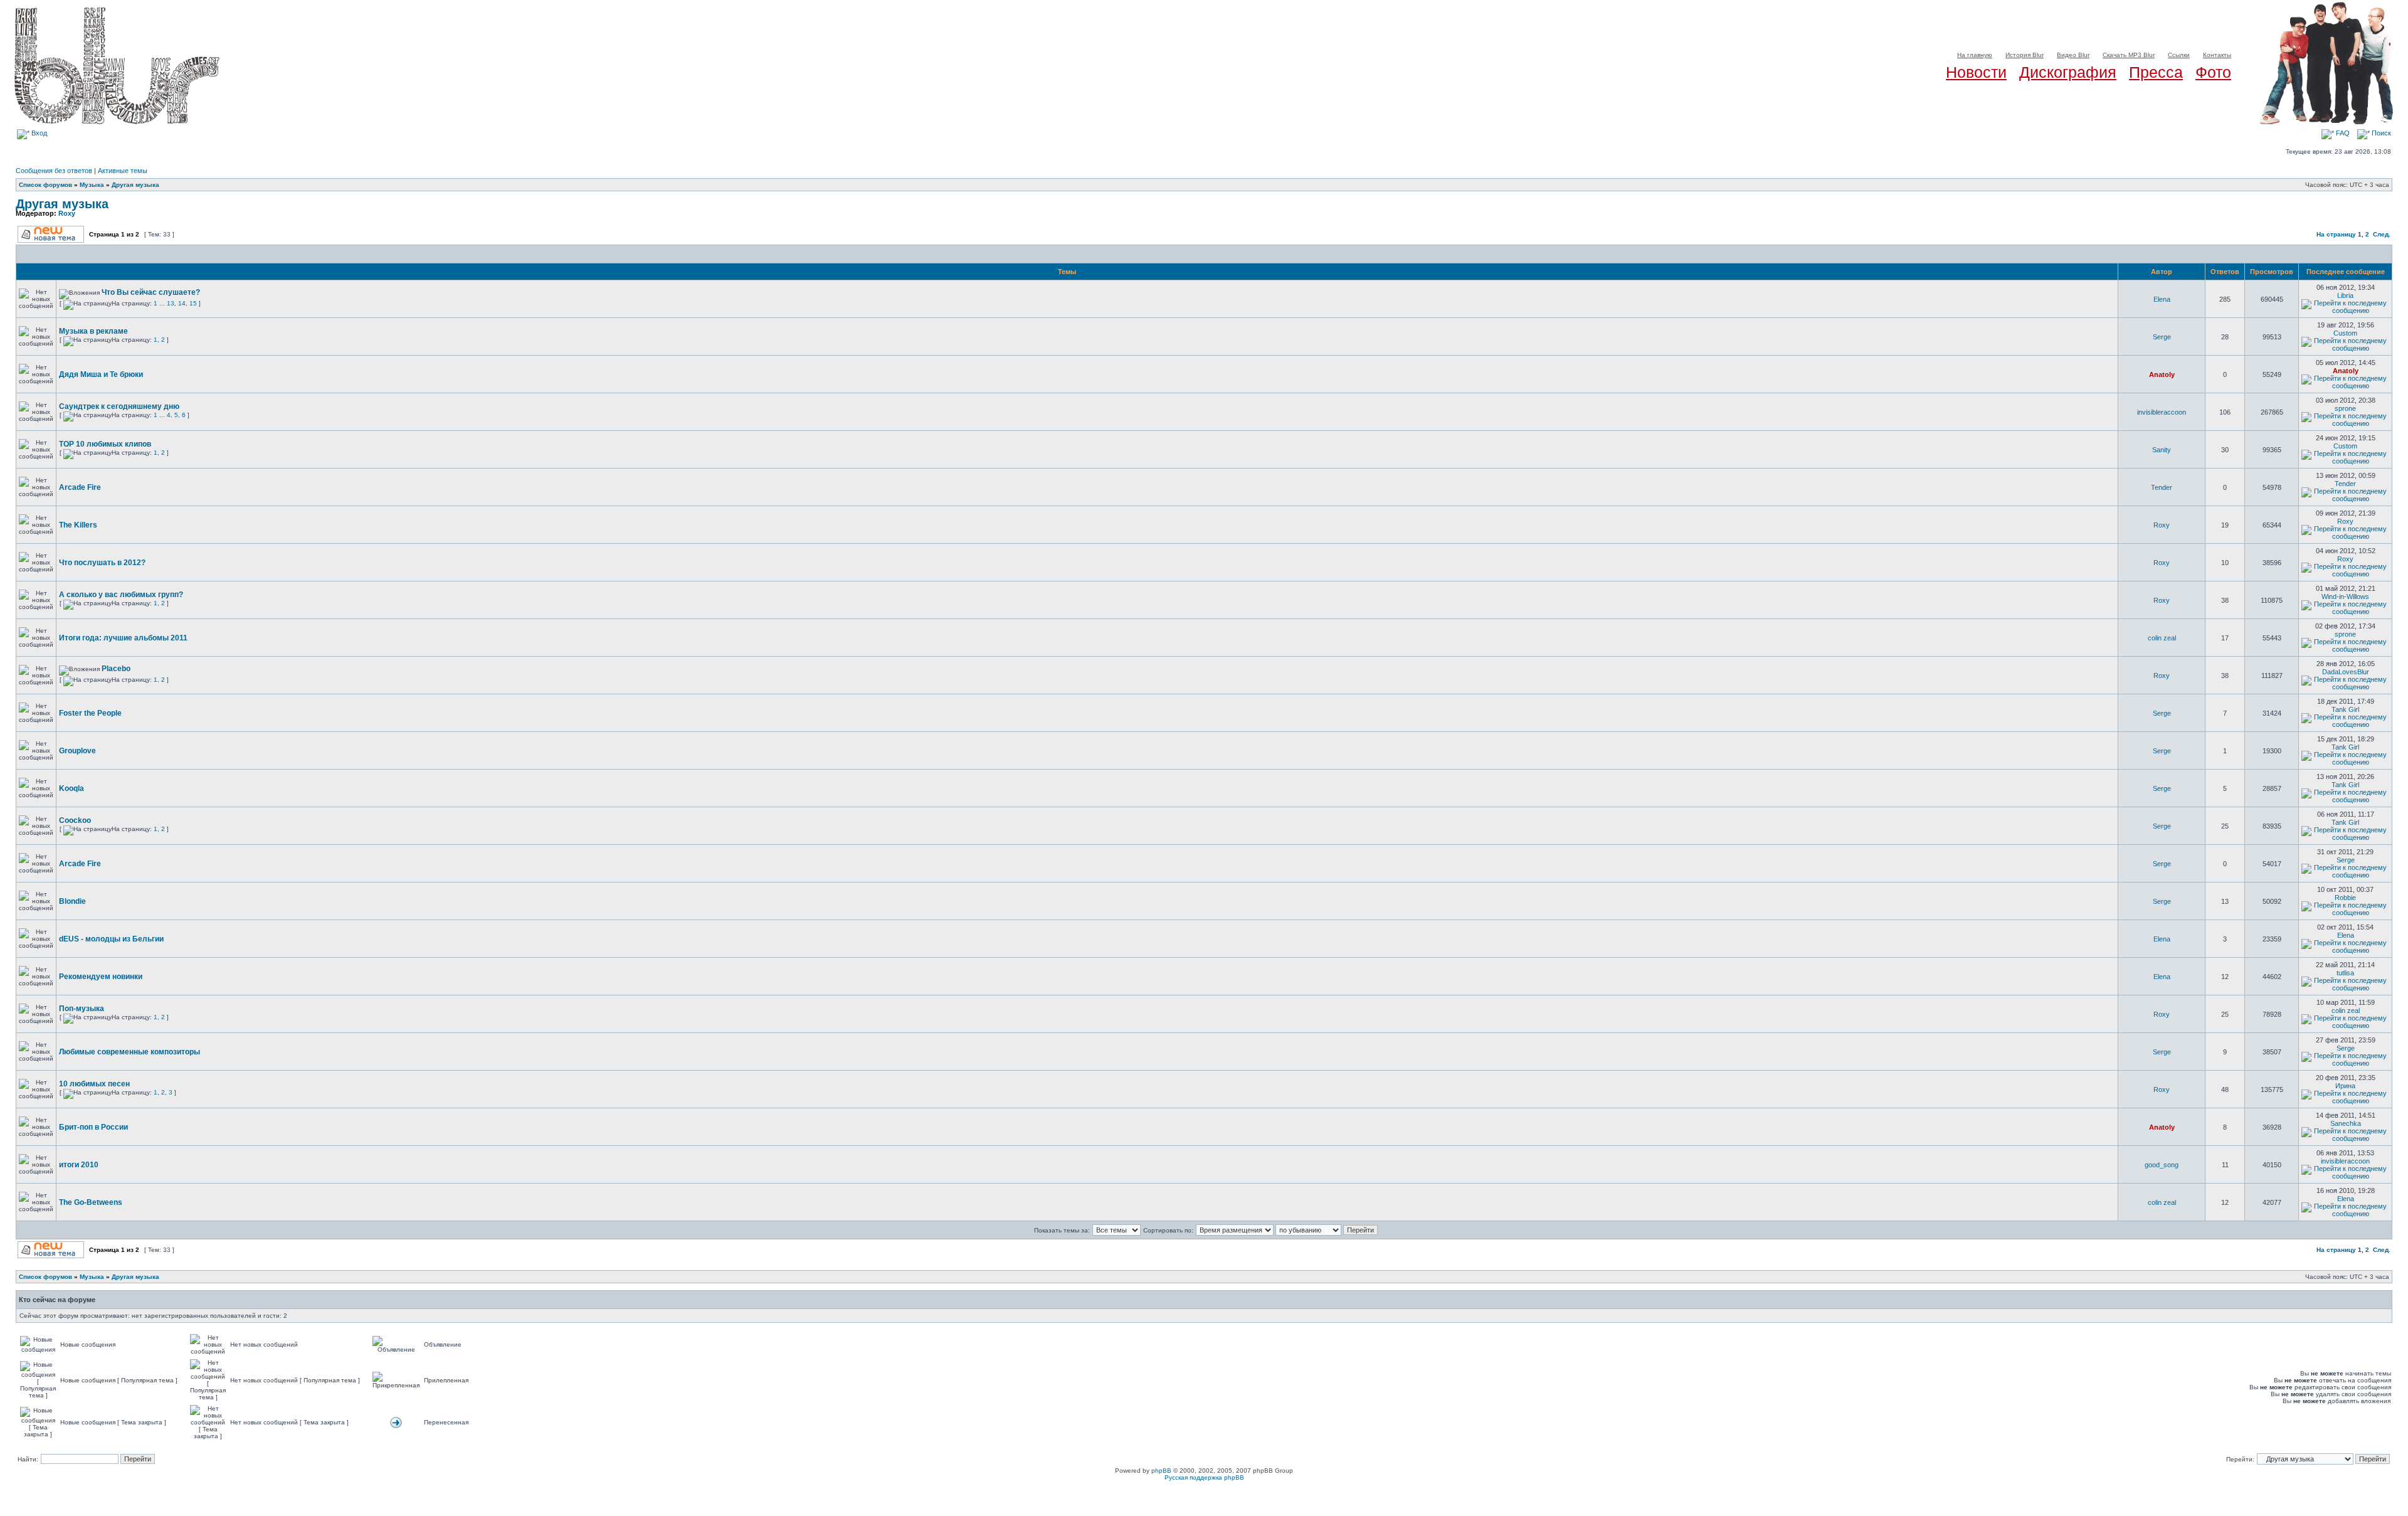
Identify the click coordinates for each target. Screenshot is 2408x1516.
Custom (2345, 333)
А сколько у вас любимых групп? (121, 595)
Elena (2162, 299)
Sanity (2162, 450)
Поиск (2380, 133)
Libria (2345, 295)
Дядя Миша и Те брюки (101, 374)
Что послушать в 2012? (102, 563)
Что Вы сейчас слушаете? (151, 292)
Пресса (2156, 72)
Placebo (116, 669)
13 (171, 303)
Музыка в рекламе (93, 331)
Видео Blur (2073, 55)
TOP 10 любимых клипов (105, 444)
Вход (38, 133)
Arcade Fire (80, 487)
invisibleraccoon (2162, 412)
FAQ (2342, 133)
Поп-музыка (82, 1009)
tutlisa (2345, 973)
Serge (2162, 337)
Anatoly (2162, 374)
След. (2382, 234)
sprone (2345, 408)
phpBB (1161, 1471)
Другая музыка (135, 185)
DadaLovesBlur (2346, 672)
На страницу (2336, 234)
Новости (1976, 72)
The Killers (78, 525)
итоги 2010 (79, 1165)
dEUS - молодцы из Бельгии (111, 939)
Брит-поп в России (93, 1127)
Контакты (2217, 55)
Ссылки (2179, 55)
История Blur (2025, 55)
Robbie (2345, 898)
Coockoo (75, 820)
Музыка (92, 185)
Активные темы (123, 171)
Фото (2213, 72)
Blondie (72, 901)
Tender (2162, 487)
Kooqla (71, 788)
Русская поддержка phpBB (1204, 1477)
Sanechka (2346, 1123)
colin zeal (2162, 638)
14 (182, 303)
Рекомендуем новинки (101, 977)
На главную (1975, 55)
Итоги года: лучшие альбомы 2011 (123, 638)
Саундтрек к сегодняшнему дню (119, 406)
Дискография (2068, 72)
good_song (2162, 1165)
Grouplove (77, 751)
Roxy (67, 213)
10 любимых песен (94, 1084)
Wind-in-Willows (2345, 596)
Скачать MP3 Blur (2129, 55)
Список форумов (45, 185)
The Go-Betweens (91, 1202)
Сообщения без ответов (54, 171)
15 (193, 303)
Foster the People (90, 713)
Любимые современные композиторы (129, 1052)
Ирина (2345, 1086)
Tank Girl (2345, 709)
